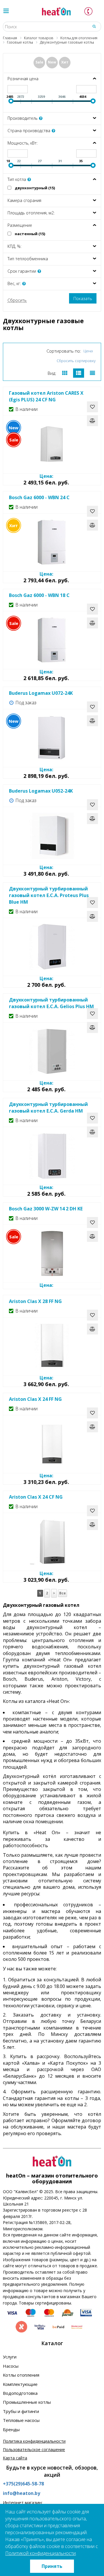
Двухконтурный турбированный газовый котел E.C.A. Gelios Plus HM (51, 1003)
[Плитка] (65, 373)
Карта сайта (15, 2458)
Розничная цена (23, 79)
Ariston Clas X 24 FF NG (35, 1399)
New (52, 62)
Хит (65, 62)
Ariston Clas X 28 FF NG (35, 1301)
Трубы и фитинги (21, 2411)
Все (63, 1593)
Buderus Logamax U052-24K (41, 791)
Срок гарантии (22, 271)
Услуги (10, 2357)
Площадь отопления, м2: (31, 213)
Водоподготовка (20, 2393)
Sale (39, 62)
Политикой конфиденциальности (40, 2553)
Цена (88, 351)
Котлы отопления (21, 2375)
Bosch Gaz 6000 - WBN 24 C (39, 497)
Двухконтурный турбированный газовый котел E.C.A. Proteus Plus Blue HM (49, 895)
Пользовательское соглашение (34, 2449)
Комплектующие (20, 2384)
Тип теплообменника (28, 259)
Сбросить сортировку (76, 361)
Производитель (23, 118)
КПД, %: (14, 246)
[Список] (79, 373)
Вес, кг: (15, 283)
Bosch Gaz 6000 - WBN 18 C (39, 595)
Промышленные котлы (27, 2402)
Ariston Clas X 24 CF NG (36, 1497)
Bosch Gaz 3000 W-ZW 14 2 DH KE (46, 1209)
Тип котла (17, 179)
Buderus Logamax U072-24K (41, 693)
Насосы (11, 2366)
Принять (52, 2566)
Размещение (20, 225)
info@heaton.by (22, 2493)
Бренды (11, 2429)
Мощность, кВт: (23, 143)
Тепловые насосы (21, 2420)
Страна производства (29, 131)
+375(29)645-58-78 (23, 2484)
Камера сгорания (24, 200)
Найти (94, 26)
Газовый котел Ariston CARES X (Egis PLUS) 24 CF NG (46, 396)
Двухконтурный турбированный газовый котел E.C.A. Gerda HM (48, 1108)
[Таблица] (92, 373)
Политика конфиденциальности (34, 2441)
